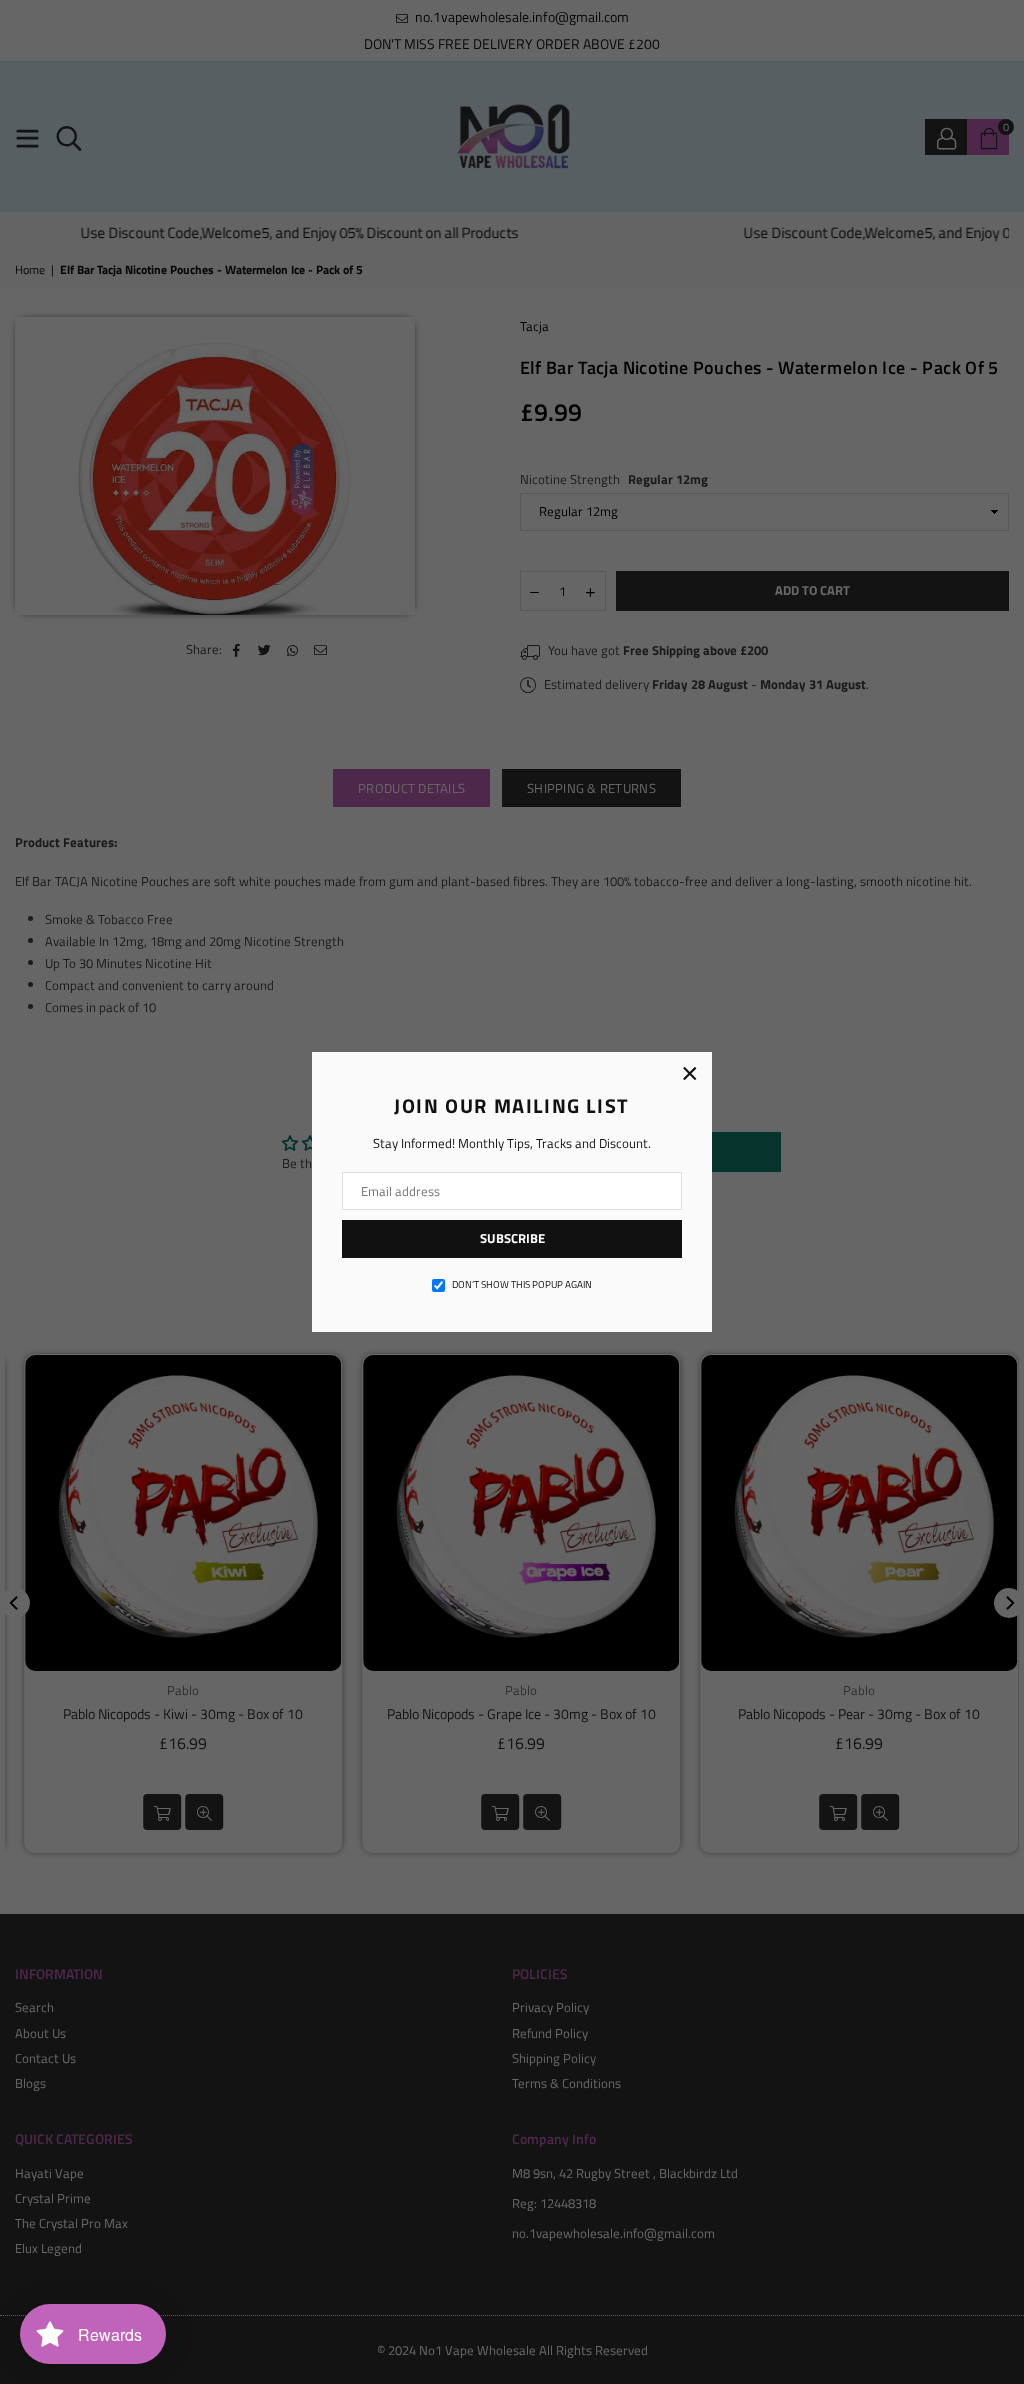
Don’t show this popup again (522, 1285)
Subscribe (512, 1238)
